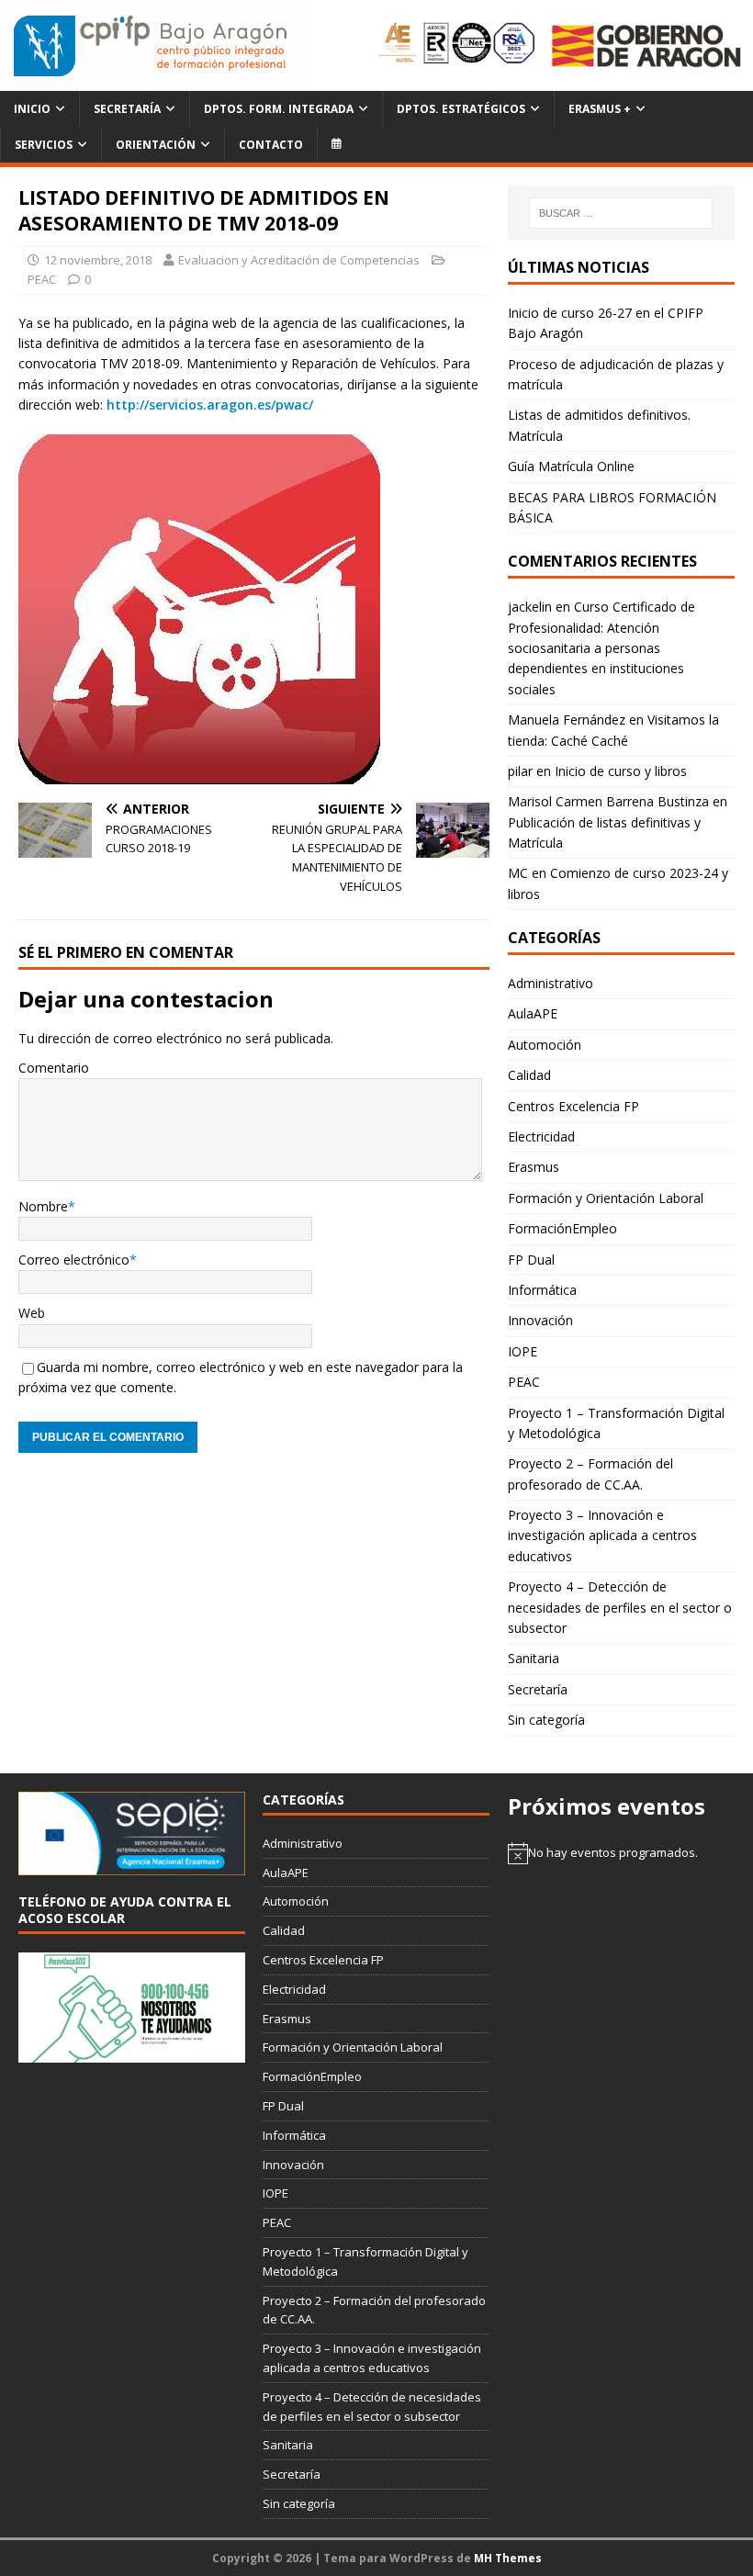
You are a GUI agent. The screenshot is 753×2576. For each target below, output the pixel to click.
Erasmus (534, 1167)
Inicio (32, 109)
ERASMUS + (600, 109)
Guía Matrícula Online (571, 466)
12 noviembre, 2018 (98, 260)
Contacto (271, 145)
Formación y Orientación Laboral (606, 1198)
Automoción (545, 1045)
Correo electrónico (74, 1260)
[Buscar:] (621, 213)
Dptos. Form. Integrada (279, 109)
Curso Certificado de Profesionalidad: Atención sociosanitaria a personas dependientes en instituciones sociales (601, 648)
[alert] (621, 1853)
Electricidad (541, 1136)
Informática (542, 1290)
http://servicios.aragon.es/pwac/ (210, 405)
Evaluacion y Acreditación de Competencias (299, 260)
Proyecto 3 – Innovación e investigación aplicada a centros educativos (602, 1535)
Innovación (540, 1320)
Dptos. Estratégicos (461, 109)
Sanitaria (534, 1658)
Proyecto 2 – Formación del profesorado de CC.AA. (590, 1474)
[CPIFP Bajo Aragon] (152, 45)
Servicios (44, 145)
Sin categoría (546, 1720)
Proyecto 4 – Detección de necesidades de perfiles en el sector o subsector (620, 1607)
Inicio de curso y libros (621, 771)
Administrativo (551, 983)
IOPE (523, 1351)
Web (32, 1313)
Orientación (156, 145)
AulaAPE (533, 1013)
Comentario (54, 1068)
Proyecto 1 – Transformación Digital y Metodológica (616, 1423)
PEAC (42, 279)
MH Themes (508, 2558)
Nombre (43, 1206)
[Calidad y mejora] (457, 46)
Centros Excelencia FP (573, 1106)
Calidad (529, 1075)
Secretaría (127, 109)
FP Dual (531, 1260)
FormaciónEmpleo (562, 1228)
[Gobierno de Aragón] (646, 45)
